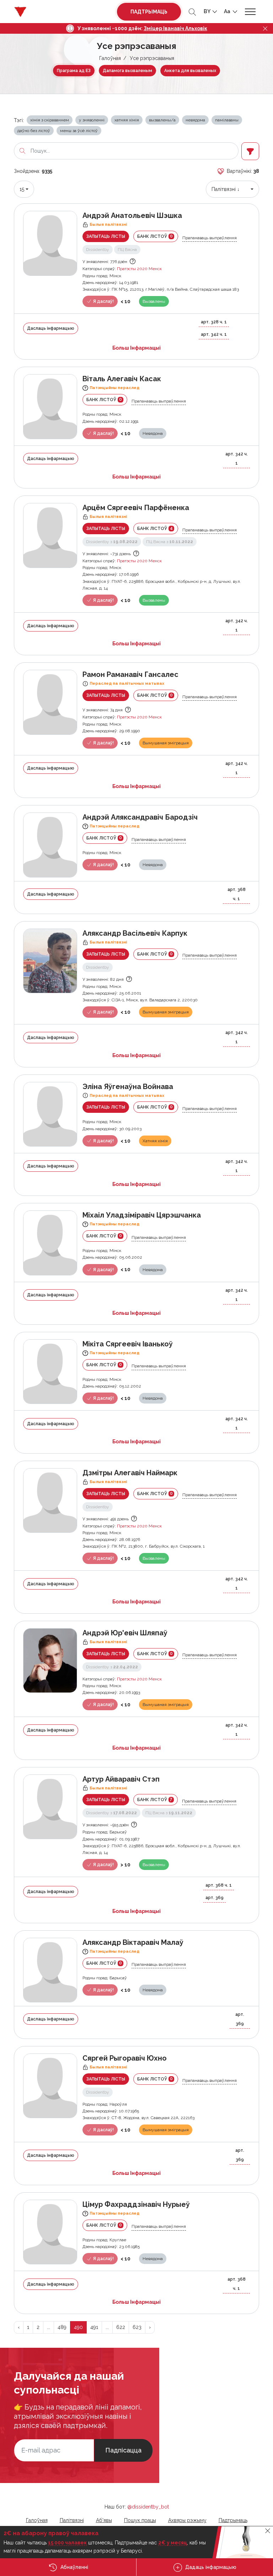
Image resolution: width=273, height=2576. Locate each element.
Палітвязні (72, 2520)
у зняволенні (92, 120)
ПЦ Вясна (127, 250)
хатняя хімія (127, 120)
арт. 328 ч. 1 (214, 322)
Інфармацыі (136, 348)
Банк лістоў (155, 236)
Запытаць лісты (106, 236)
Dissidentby (98, 250)
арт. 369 (215, 1898)
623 (137, 2327)
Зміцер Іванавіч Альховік (175, 28)
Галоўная (110, 58)
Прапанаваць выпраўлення (210, 238)
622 (121, 2327)
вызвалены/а (162, 120)
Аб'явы (104, 2520)
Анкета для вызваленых (190, 71)
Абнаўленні (74, 2567)
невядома (195, 120)
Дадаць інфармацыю (210, 2567)
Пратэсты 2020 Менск (139, 269)
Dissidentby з (112, 542)
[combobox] (24, 189)
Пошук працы (140, 2520)
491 (94, 2327)
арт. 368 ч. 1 (237, 894)
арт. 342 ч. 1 (214, 334)
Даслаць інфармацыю (51, 328)
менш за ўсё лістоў (79, 131)
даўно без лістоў (34, 131)
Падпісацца (123, 2450)
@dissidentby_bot (148, 2507)
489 (62, 2327)
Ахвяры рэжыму (187, 2520)
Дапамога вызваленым (127, 71)
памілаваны (227, 120)
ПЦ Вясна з (170, 542)
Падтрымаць (149, 12)
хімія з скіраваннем (50, 120)
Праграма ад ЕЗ (74, 71)
